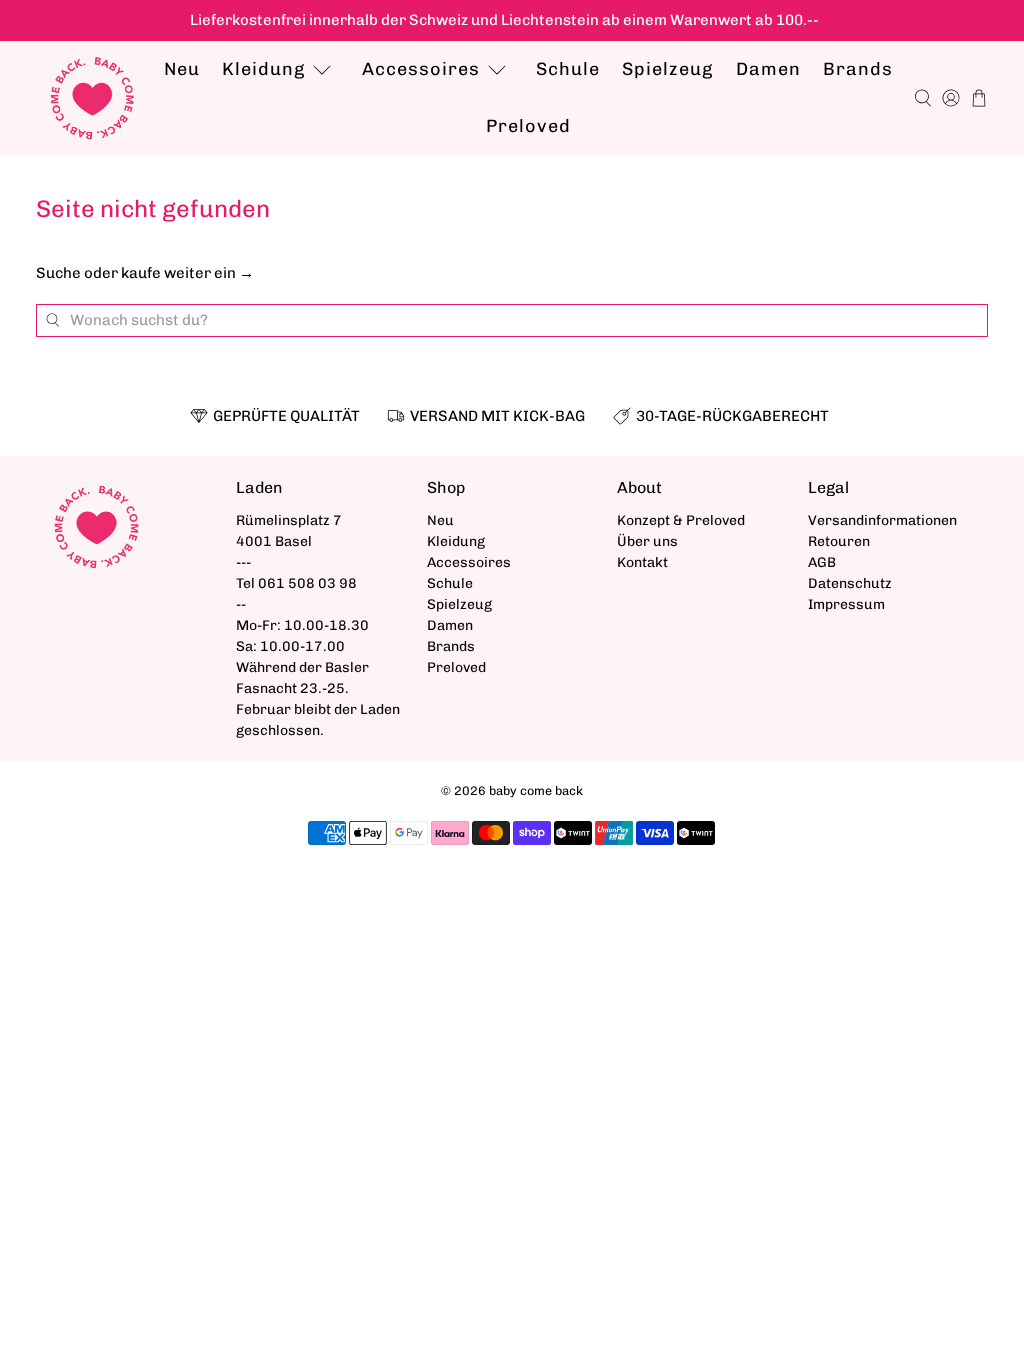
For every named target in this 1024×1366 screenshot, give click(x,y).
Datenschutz (850, 583)
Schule (568, 69)
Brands (858, 69)
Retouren (839, 541)
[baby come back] (92, 98)
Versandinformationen (882, 520)
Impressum (846, 604)
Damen (768, 69)
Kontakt (642, 562)
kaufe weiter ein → (187, 273)
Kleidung (263, 69)
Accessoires (421, 69)
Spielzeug (667, 69)
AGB (822, 562)
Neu (182, 69)
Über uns (647, 541)
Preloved (528, 126)
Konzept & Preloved (681, 520)
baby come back (536, 790)
